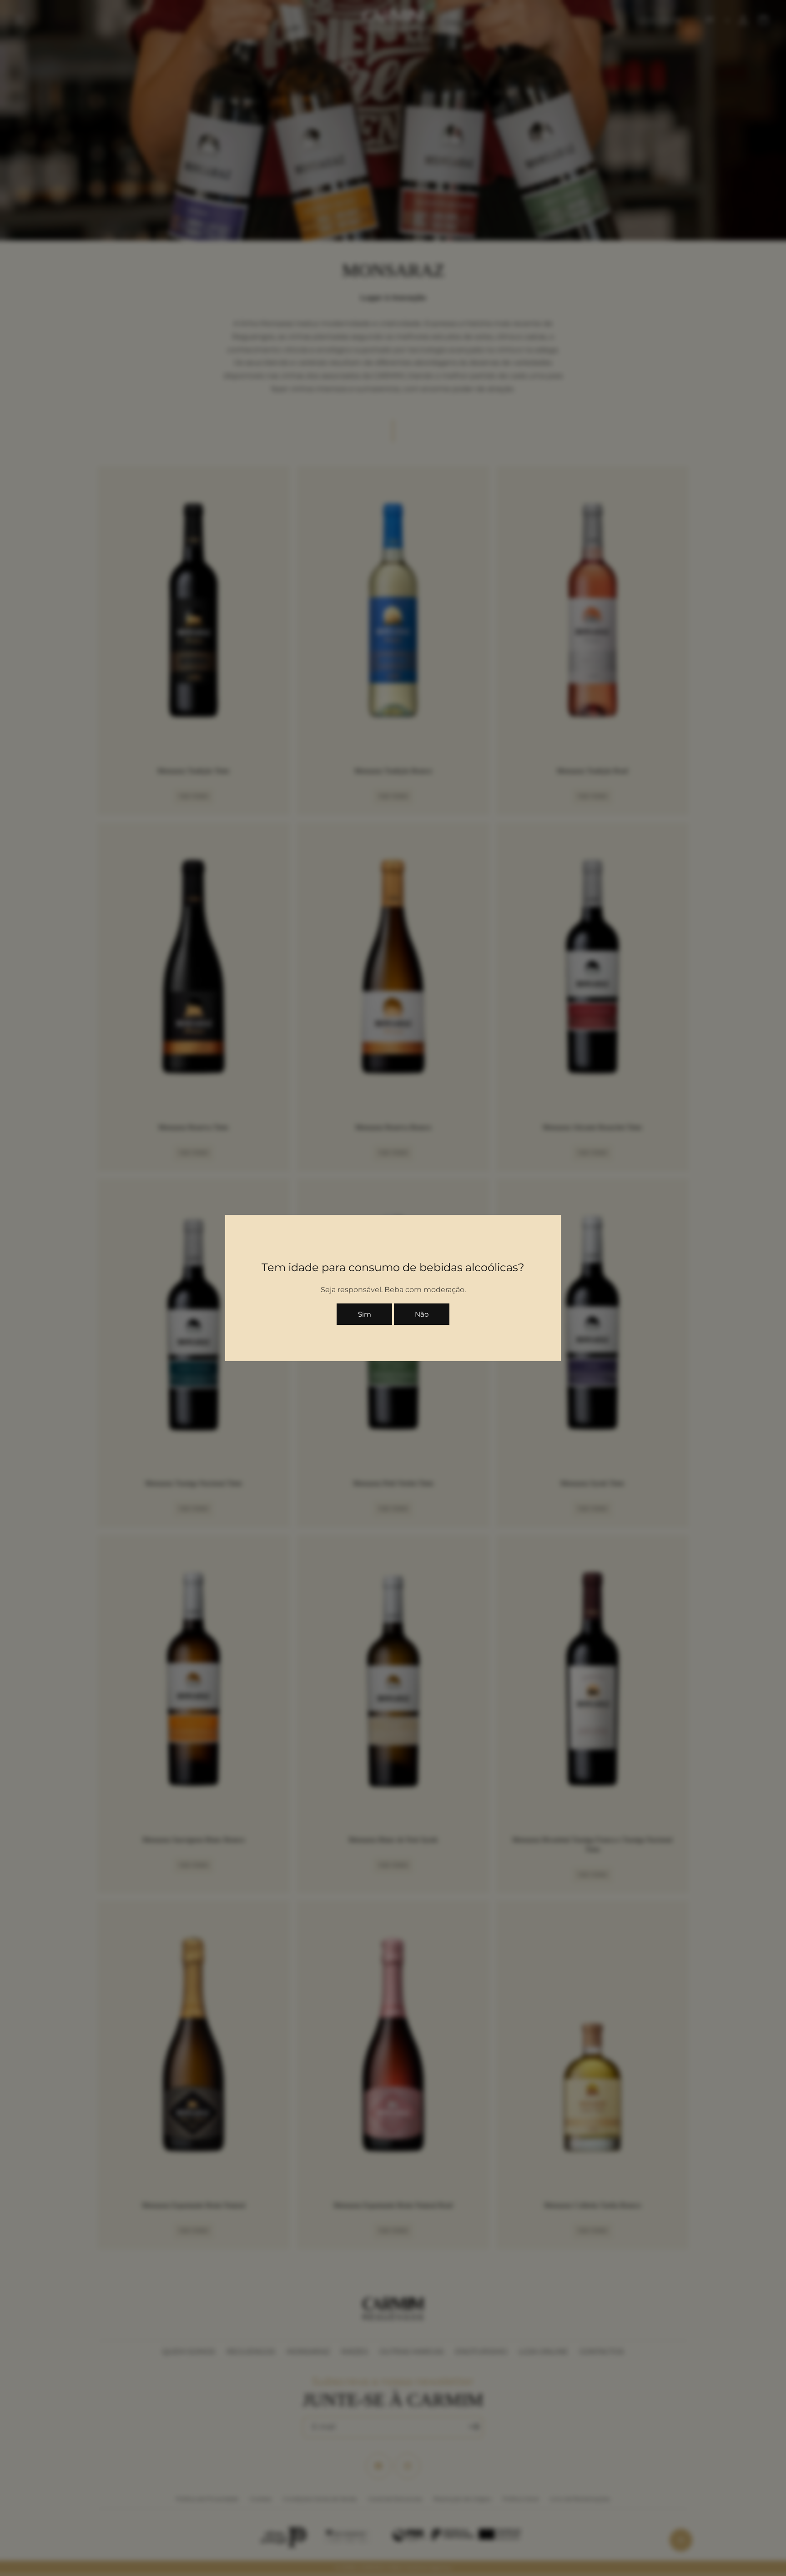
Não (422, 1314)
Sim (365, 1314)
